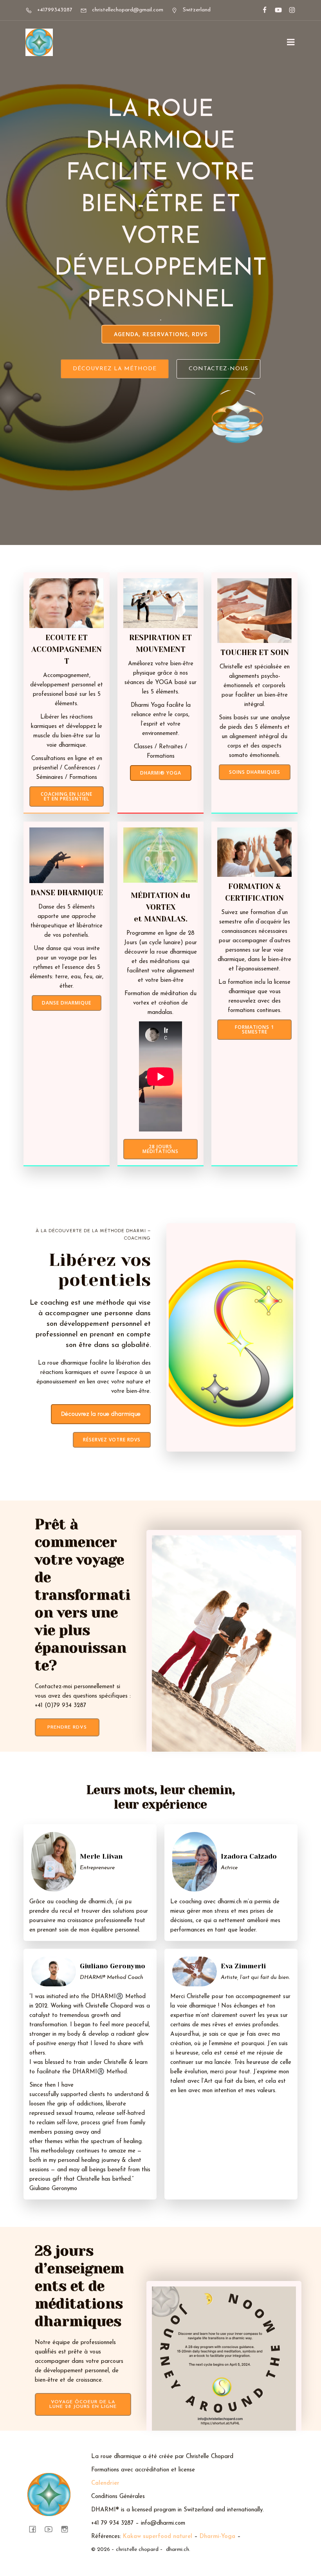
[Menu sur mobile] (291, 42)
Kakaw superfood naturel (158, 2537)
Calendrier (105, 2483)
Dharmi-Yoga (217, 2537)
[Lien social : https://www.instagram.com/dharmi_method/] (289, 10)
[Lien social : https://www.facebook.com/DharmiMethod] (261, 10)
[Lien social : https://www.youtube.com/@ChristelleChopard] (275, 10)
